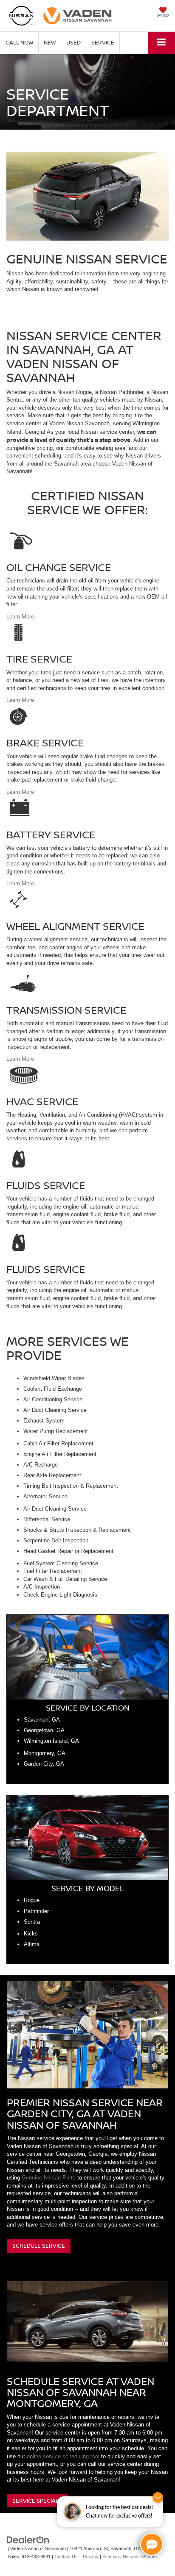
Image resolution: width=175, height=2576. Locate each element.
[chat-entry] (152, 2544)
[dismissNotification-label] (158, 2497)
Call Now (19, 42)
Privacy (91, 2557)
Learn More (20, 617)
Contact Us (66, 2557)
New (50, 42)
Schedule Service (39, 2246)
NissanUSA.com (140, 2557)
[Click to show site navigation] (162, 43)
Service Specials (37, 2501)
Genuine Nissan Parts (49, 2178)
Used (73, 42)
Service (103, 42)
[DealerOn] (28, 2540)
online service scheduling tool (63, 2456)
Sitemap (111, 2557)
